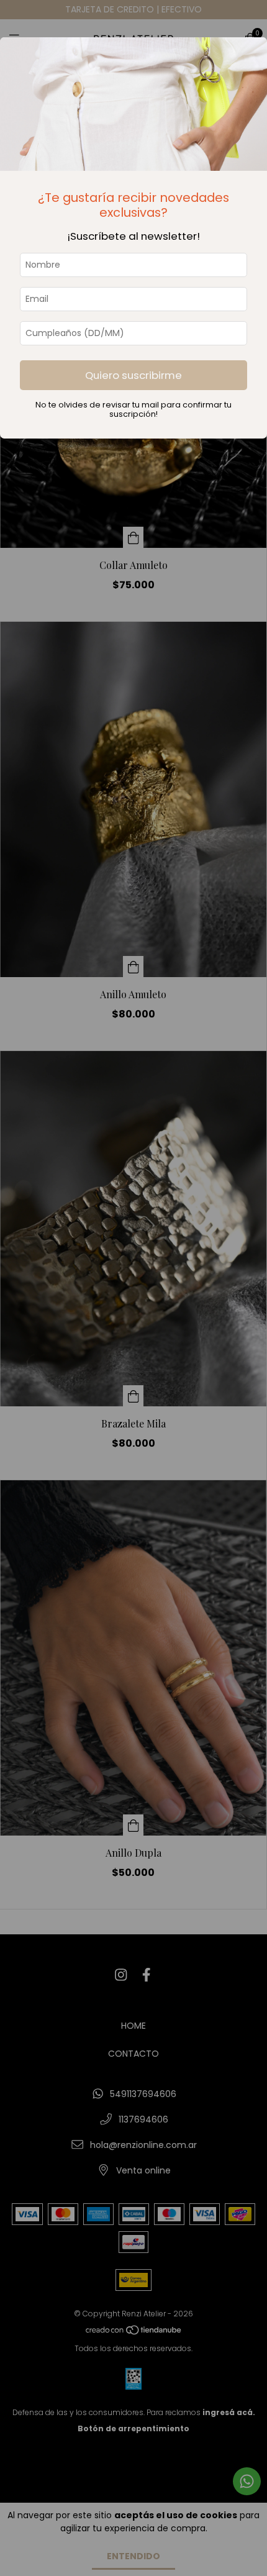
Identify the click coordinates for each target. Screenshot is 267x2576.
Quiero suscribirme (133, 375)
